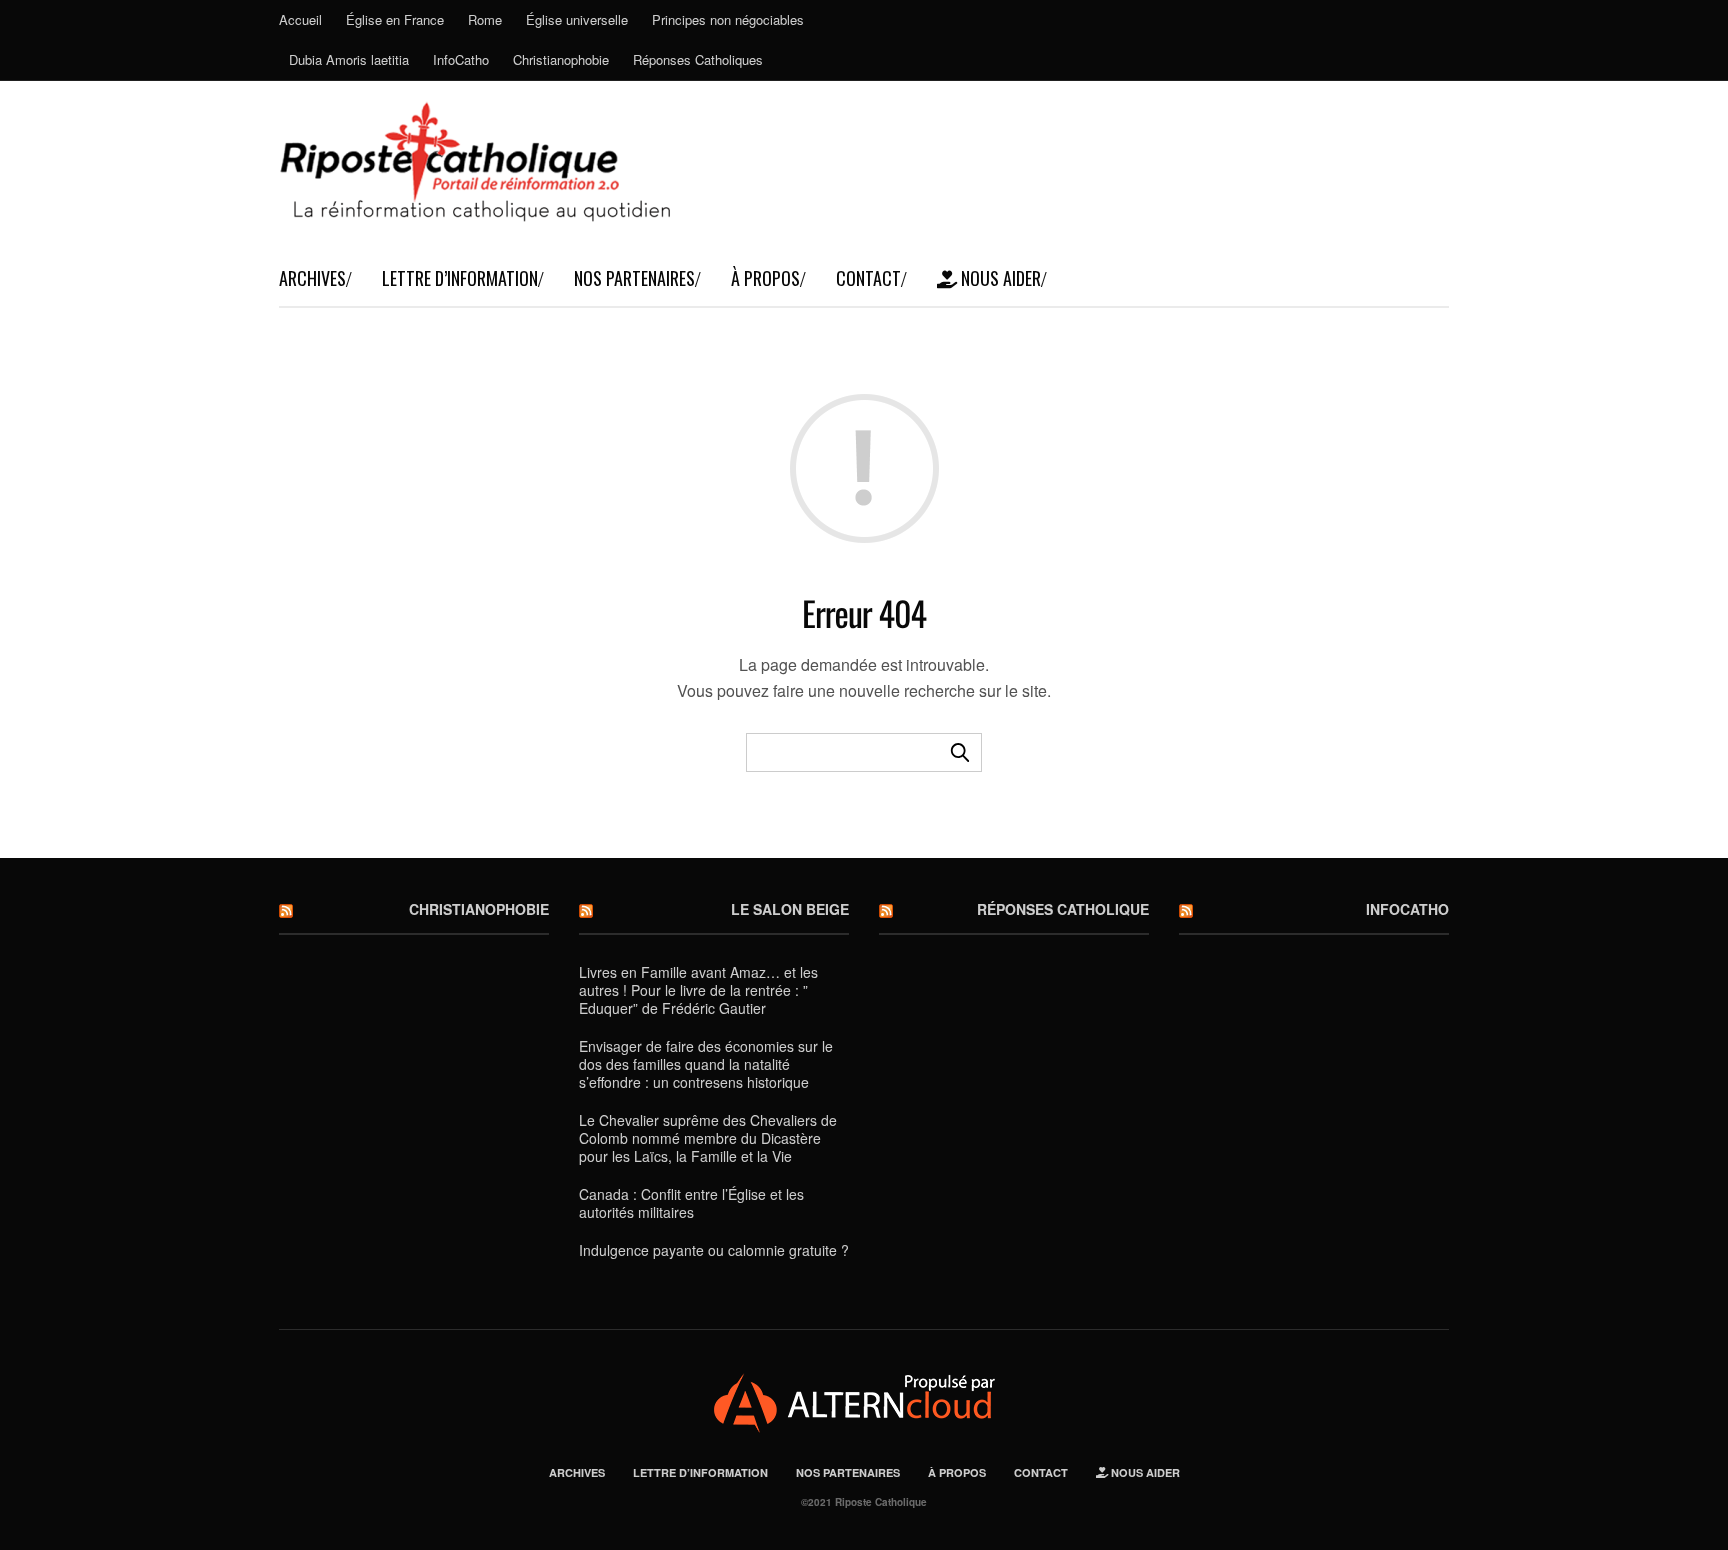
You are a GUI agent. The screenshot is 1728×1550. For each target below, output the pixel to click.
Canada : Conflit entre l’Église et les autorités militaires (691, 1203)
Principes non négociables (728, 19)
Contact (868, 278)
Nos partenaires (634, 278)
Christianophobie (561, 59)
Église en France (395, 19)
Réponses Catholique (1063, 909)
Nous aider (999, 278)
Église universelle (577, 19)
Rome (485, 19)
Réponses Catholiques (698, 59)
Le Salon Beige (790, 909)
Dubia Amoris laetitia (349, 59)
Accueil (300, 19)
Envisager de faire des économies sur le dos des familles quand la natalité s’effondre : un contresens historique (706, 1064)
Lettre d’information (460, 278)
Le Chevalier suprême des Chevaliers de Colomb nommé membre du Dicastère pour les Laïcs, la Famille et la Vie (708, 1138)
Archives (312, 278)
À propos (765, 278)
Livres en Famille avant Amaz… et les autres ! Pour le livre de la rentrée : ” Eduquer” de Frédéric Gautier (698, 990)
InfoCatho (461, 59)
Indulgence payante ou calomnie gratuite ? (714, 1250)
